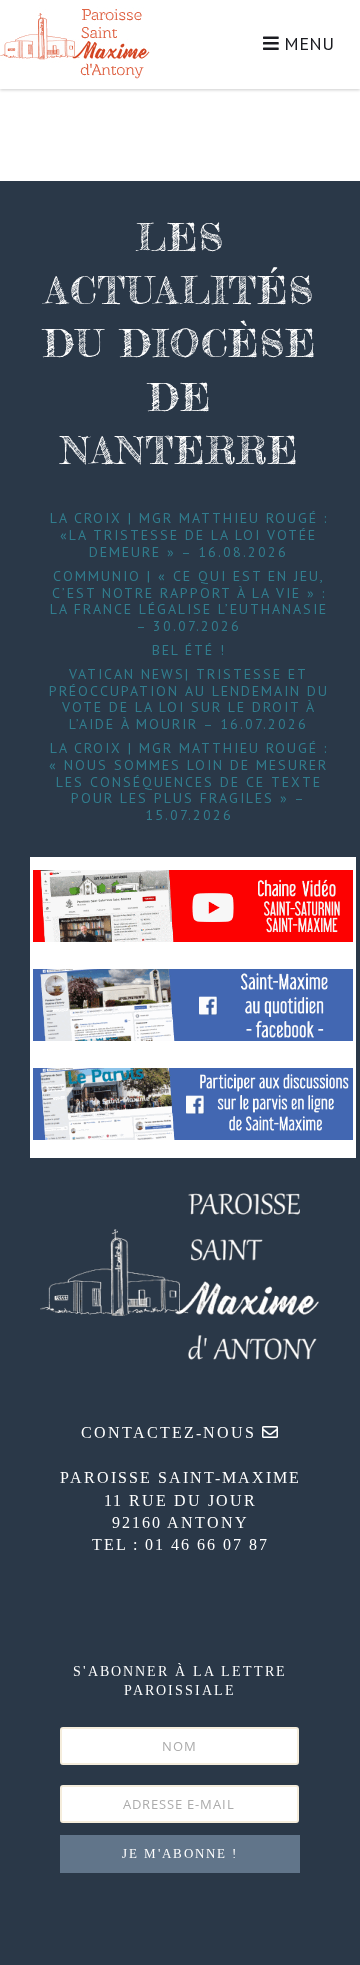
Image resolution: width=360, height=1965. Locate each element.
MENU (306, 43)
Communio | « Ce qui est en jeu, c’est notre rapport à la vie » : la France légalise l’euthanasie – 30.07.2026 (189, 601)
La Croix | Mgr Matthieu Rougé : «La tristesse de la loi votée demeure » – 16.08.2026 (189, 535)
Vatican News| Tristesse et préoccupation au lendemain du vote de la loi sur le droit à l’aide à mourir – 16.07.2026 (189, 699)
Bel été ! (189, 650)
